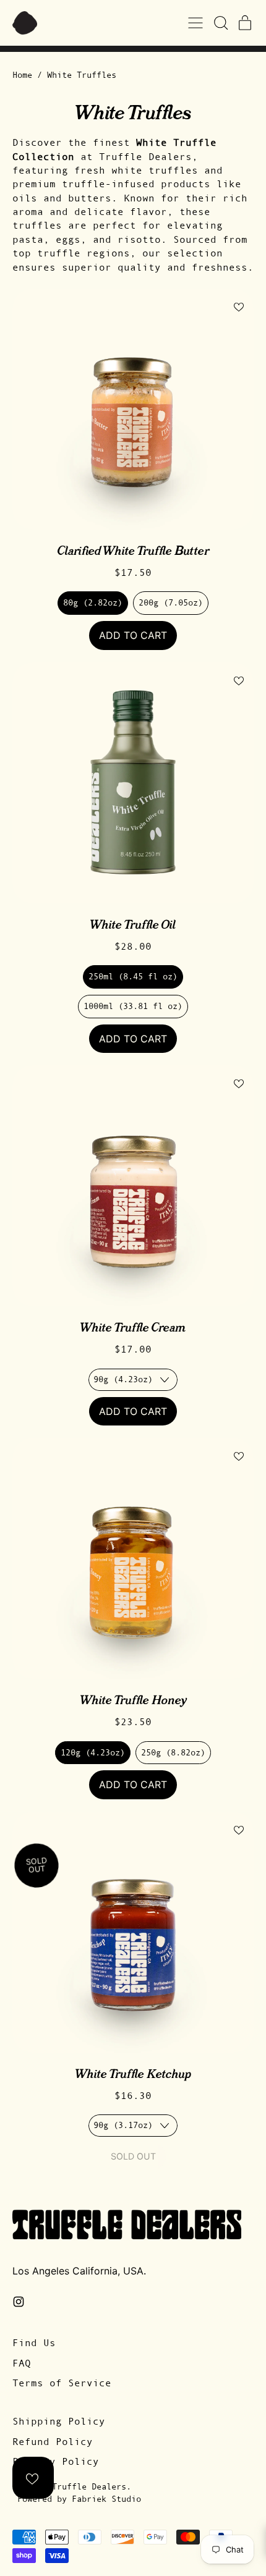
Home (22, 75)
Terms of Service (62, 2383)
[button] (220, 23)
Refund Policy (53, 2441)
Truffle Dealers (89, 2486)
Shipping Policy (59, 2421)
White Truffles (82, 75)
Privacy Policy (56, 2461)
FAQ (22, 2363)
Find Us (34, 2342)
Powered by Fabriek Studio (79, 2499)
